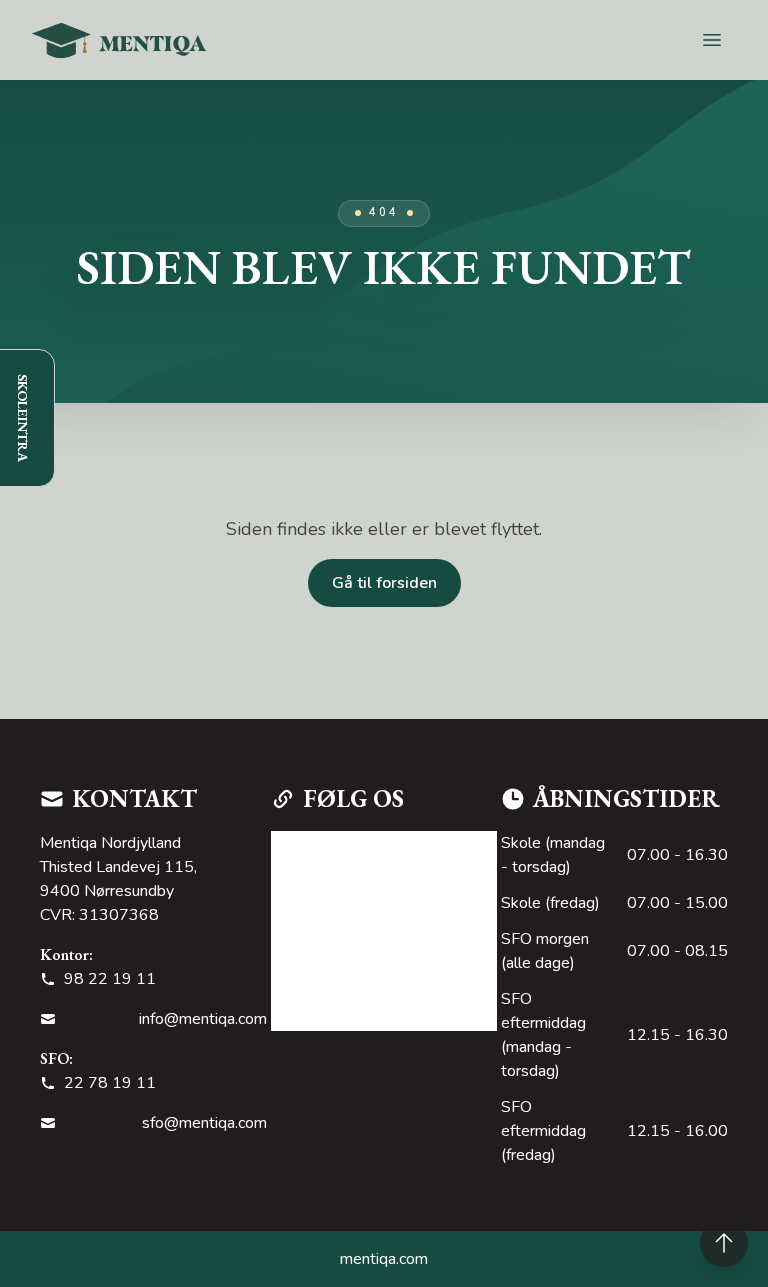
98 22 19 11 (110, 979)
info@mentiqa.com (203, 1019)
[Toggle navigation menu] (712, 40)
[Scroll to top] (724, 1243)
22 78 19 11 (110, 1083)
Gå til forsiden (384, 583)
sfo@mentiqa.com (204, 1123)
